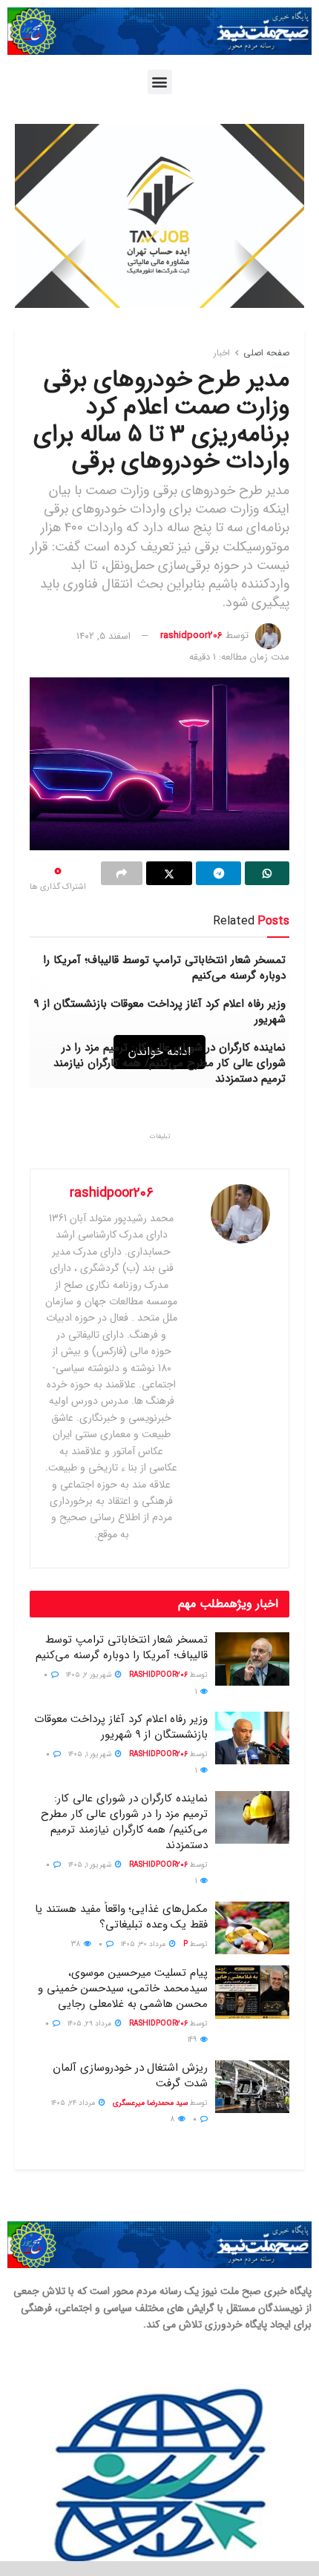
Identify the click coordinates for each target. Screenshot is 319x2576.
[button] (160, 82)
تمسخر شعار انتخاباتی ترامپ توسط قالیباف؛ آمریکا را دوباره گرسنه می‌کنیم (164, 968)
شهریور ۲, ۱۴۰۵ (90, 1675)
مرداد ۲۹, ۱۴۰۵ (91, 2024)
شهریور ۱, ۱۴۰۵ (91, 1754)
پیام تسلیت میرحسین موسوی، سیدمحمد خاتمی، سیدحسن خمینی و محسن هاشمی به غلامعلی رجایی (123, 1988)
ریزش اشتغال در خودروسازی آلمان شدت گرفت (130, 2076)
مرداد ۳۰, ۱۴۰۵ (144, 1944)
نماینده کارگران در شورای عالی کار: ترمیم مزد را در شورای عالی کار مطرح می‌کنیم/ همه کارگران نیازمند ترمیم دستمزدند (170, 1063)
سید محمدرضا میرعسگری (150, 2103)
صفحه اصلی (266, 353)
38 (77, 1944)
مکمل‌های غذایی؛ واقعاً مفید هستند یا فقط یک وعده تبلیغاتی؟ (121, 1917)
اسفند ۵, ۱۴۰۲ (103, 636)
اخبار (222, 353)
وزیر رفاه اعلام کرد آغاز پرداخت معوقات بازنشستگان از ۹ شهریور (160, 1012)
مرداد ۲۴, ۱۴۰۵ (74, 2103)
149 (193, 2040)
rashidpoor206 (191, 636)
